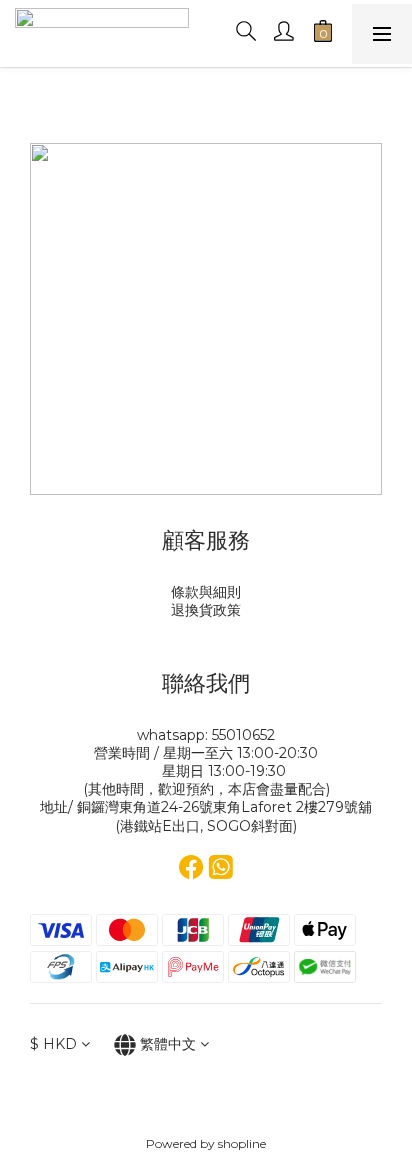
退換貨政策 (206, 610)
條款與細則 (206, 592)
